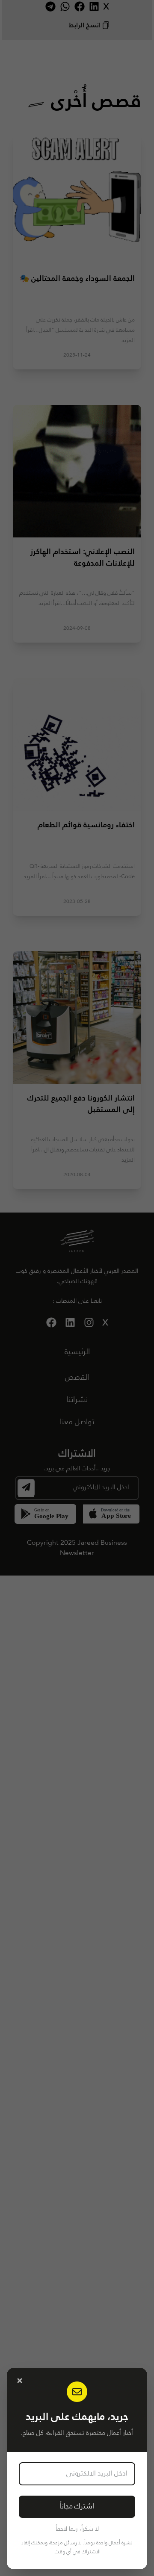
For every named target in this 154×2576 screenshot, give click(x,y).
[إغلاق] (20, 2381)
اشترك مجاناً (77, 2507)
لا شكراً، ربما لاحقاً (77, 2529)
